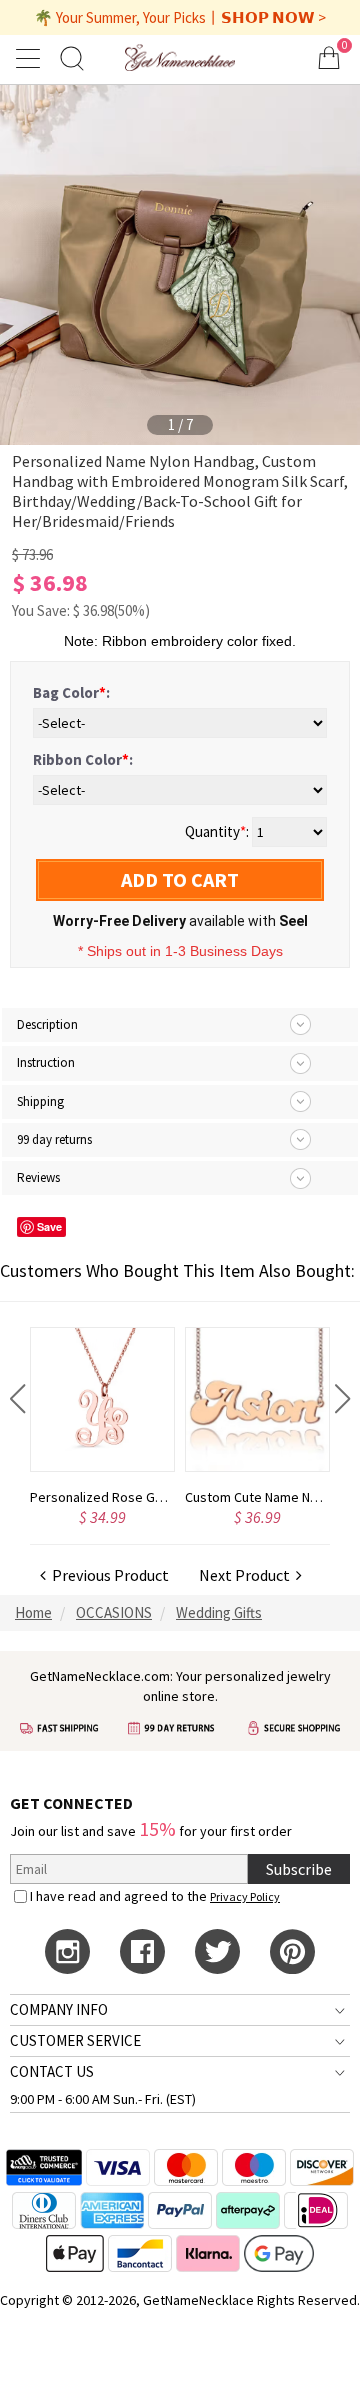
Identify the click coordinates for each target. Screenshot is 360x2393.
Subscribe (299, 1869)
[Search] (72, 57)
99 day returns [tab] (54, 1139)
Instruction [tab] (46, 1062)
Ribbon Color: (83, 759)
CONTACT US (52, 2071)
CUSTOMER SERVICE (75, 2040)
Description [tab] (47, 1024)
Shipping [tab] (40, 1101)
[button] (17, 1399)
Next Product (247, 1575)
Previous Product (107, 1575)
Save (49, 1226)
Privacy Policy (245, 1896)
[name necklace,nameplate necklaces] (179, 57)
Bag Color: (71, 692)
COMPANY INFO (59, 2009)
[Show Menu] (31, 58)
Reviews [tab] (38, 1177)
